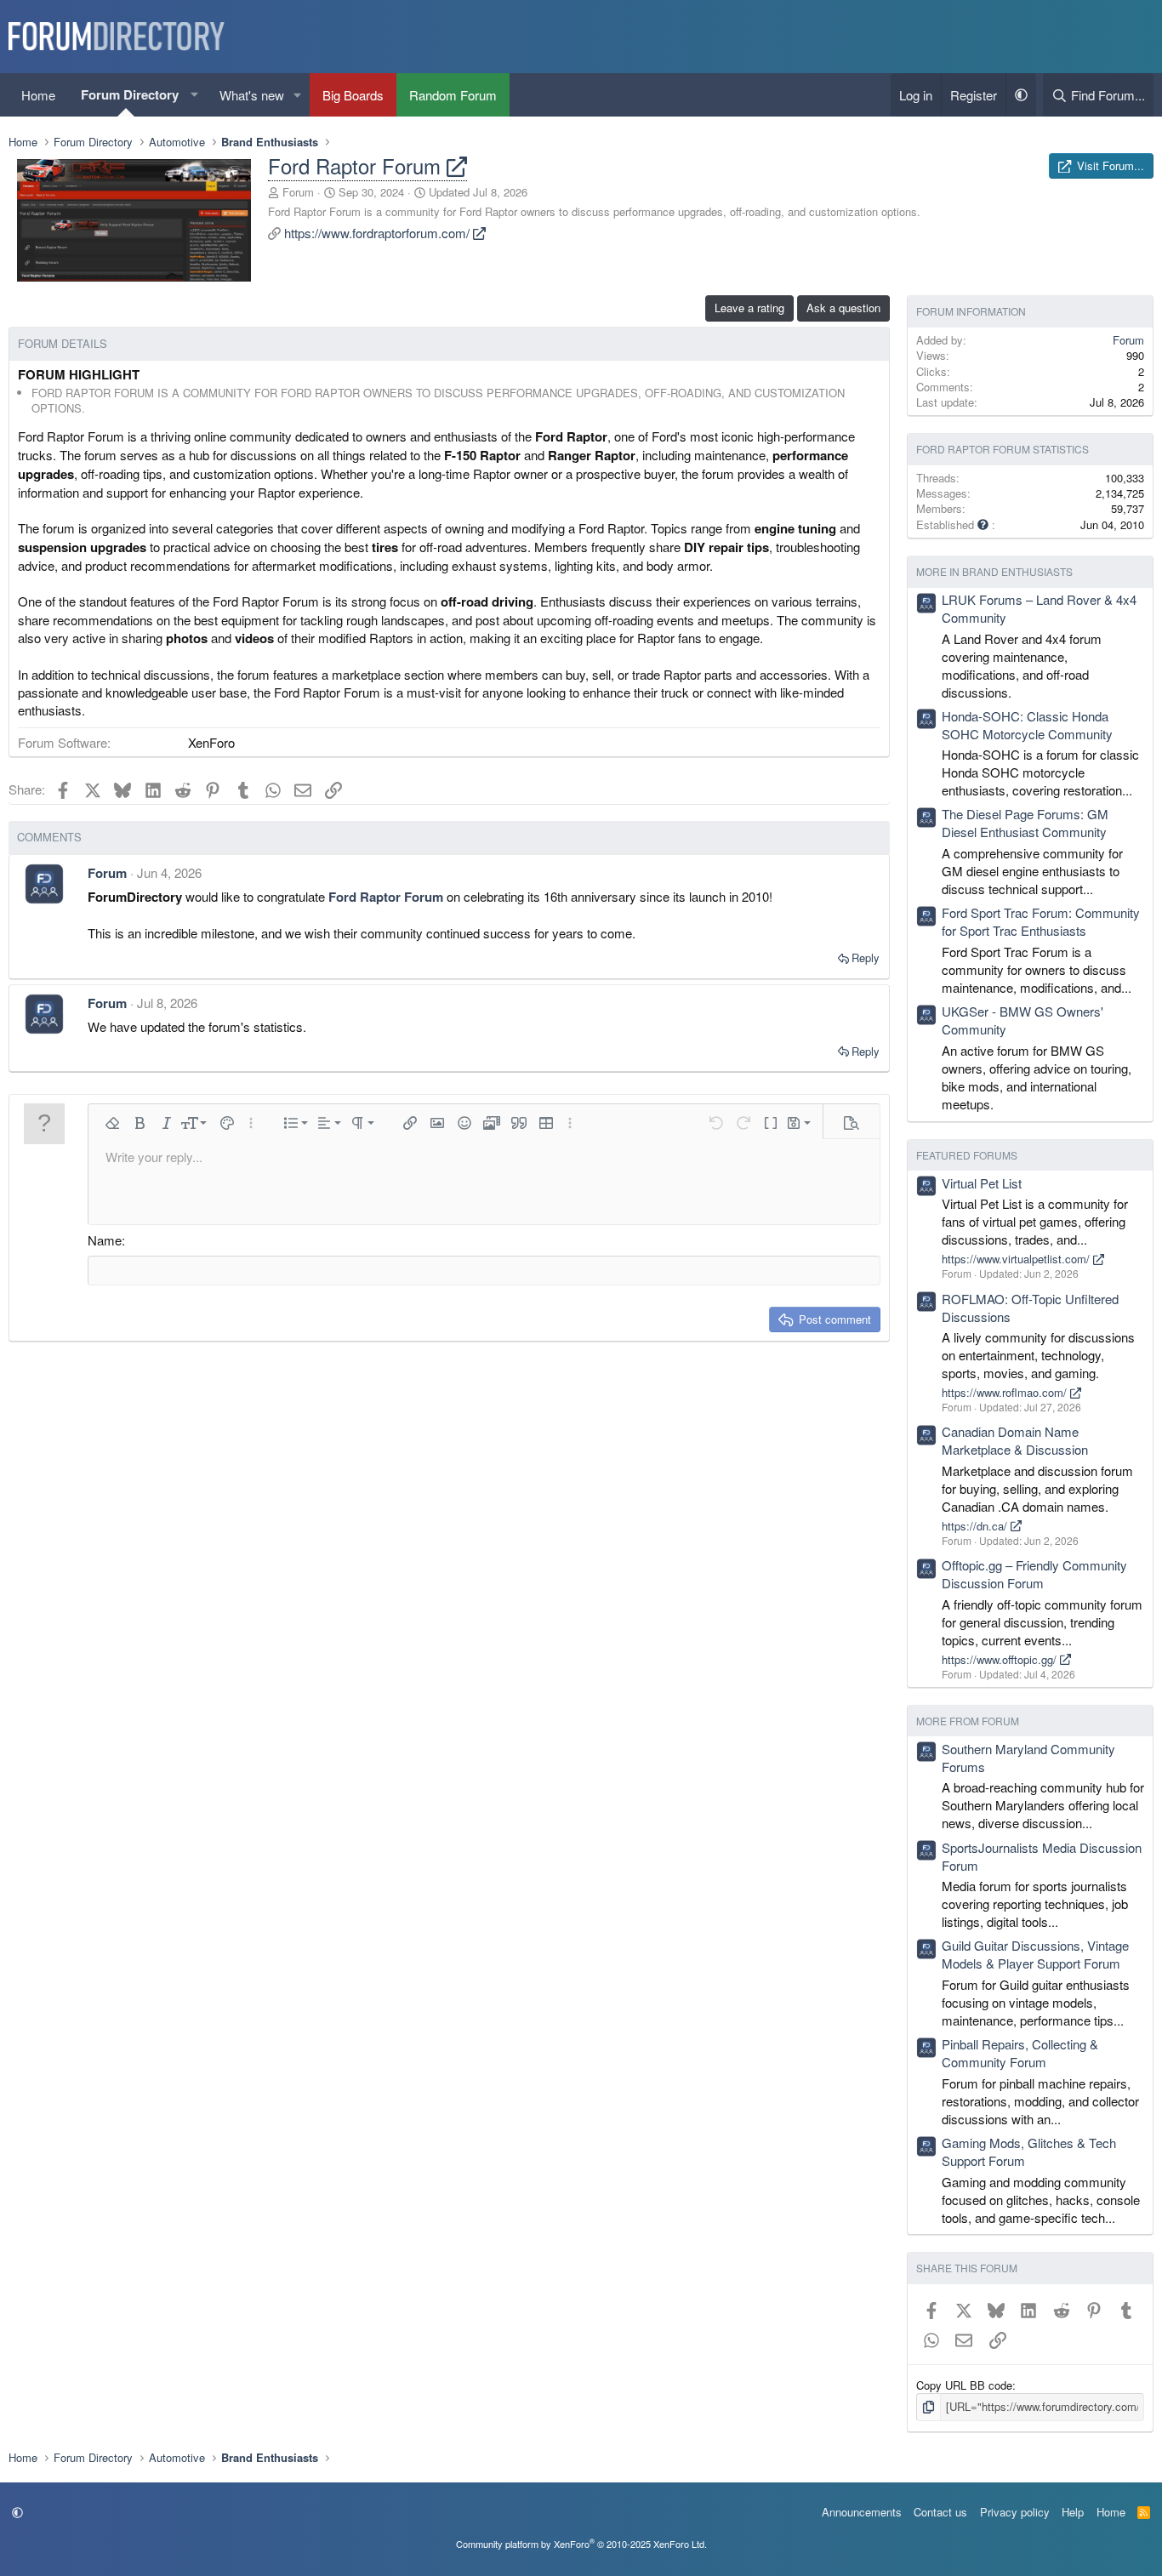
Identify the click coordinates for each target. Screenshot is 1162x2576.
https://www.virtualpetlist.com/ (1017, 1259)
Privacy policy (1015, 2512)
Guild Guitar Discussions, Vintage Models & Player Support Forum (1035, 1954)
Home (38, 95)
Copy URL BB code (964, 2385)
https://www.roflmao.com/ (1006, 1392)
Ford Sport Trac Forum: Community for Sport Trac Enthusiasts (1041, 921)
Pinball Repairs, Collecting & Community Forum (1020, 2053)
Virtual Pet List (982, 1183)
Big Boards (353, 95)
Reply (866, 957)
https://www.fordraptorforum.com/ (379, 233)
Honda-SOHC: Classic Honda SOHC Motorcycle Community (1027, 725)
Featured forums (967, 1155)
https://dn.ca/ (976, 1526)
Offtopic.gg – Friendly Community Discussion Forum (1034, 1574)
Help (1073, 2512)
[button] (195, 95)
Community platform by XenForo (581, 2544)
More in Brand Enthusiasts (994, 571)
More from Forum (968, 1721)
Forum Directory (130, 94)
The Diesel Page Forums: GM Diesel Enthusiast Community (1025, 823)
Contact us (940, 2512)
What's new (252, 95)
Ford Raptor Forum (357, 165)
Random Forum (453, 95)
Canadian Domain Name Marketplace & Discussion (1015, 1440)
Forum (298, 192)
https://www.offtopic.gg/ (1001, 1659)
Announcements (862, 2512)
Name (105, 1240)
